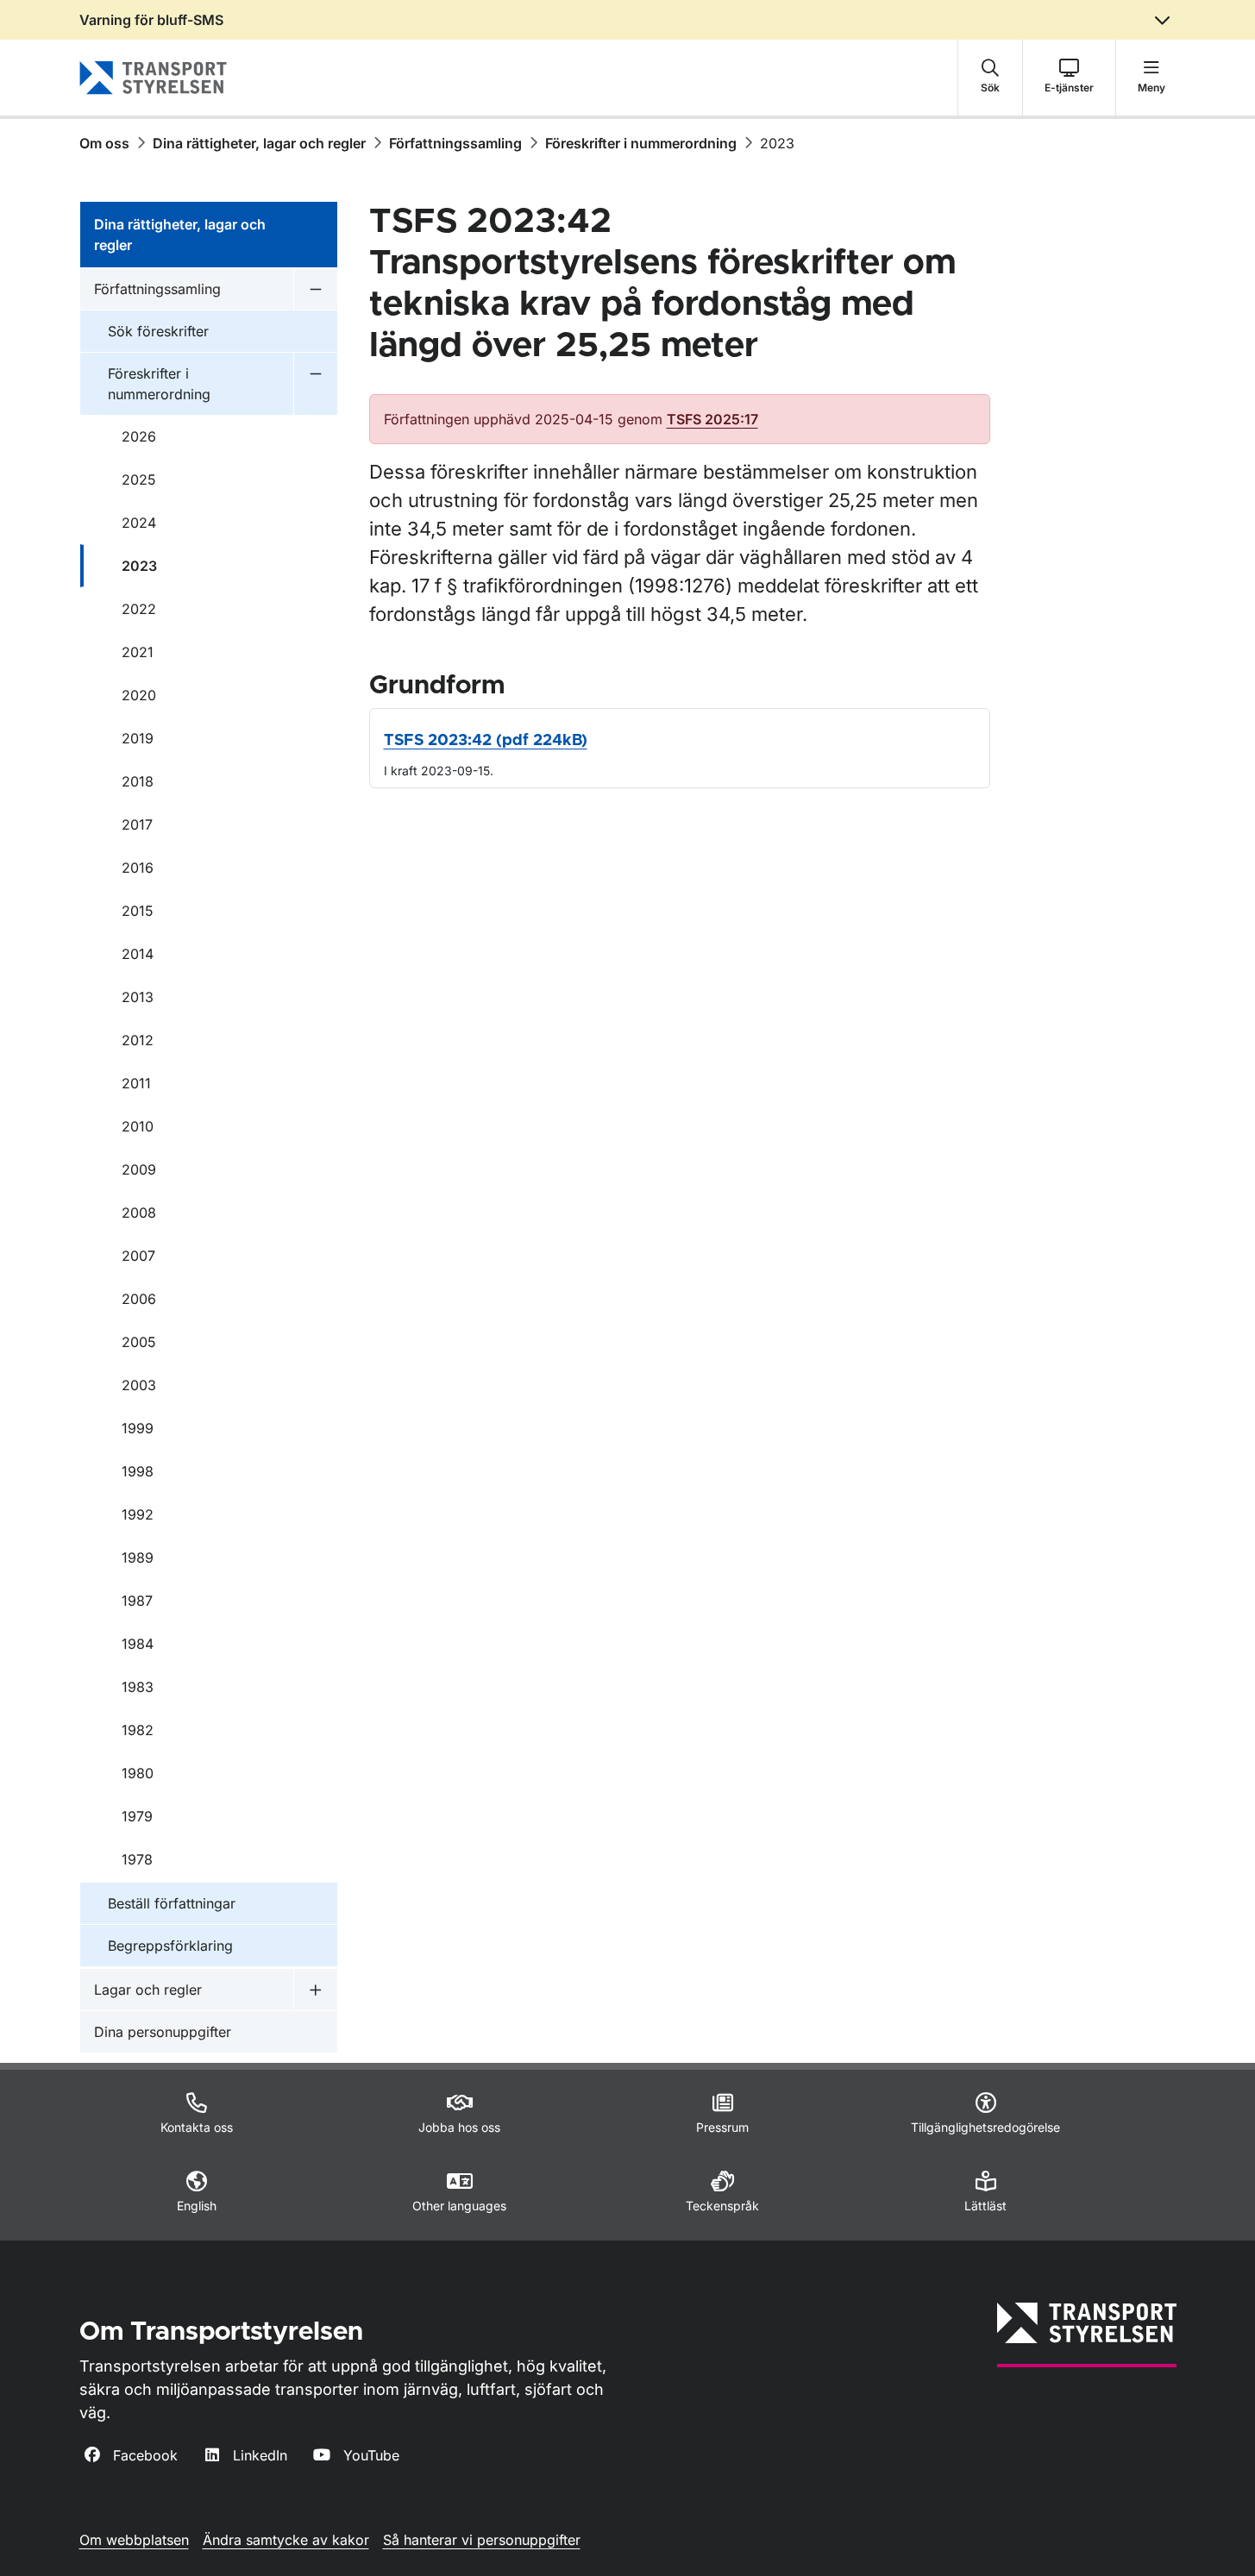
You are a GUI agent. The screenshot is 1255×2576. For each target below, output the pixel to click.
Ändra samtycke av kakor (286, 2540)
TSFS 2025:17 (712, 419)
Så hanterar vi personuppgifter (482, 2540)
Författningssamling (455, 143)
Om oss (104, 143)
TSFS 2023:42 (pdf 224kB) (486, 741)
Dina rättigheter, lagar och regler (259, 143)
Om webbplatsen (134, 2540)
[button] (990, 78)
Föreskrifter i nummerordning (641, 143)
